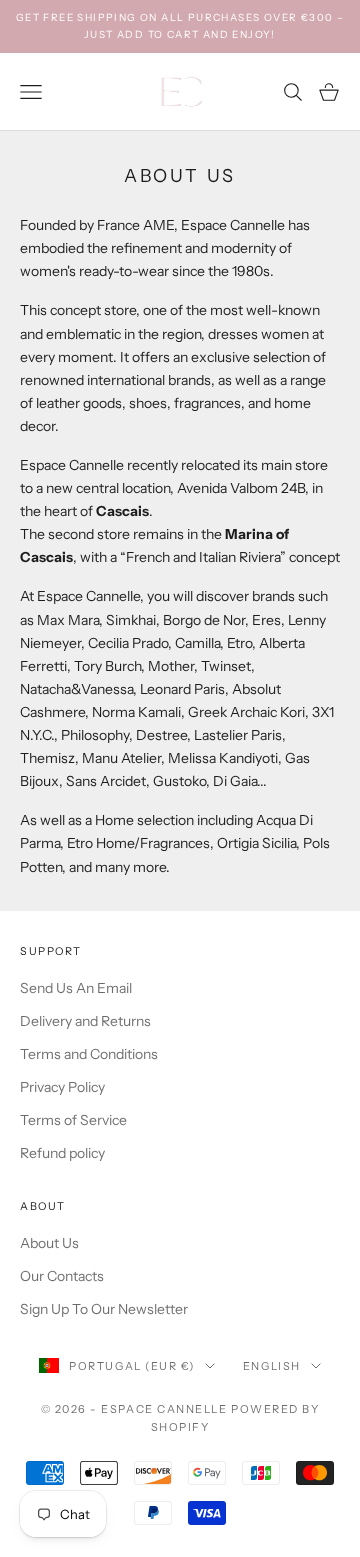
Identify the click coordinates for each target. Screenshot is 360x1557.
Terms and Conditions (89, 1054)
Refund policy (62, 1153)
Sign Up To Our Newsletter (104, 1309)
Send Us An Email (76, 988)
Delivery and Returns (85, 1021)
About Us (49, 1243)
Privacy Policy (62, 1087)
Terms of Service (73, 1120)
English (272, 1366)
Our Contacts (62, 1276)
